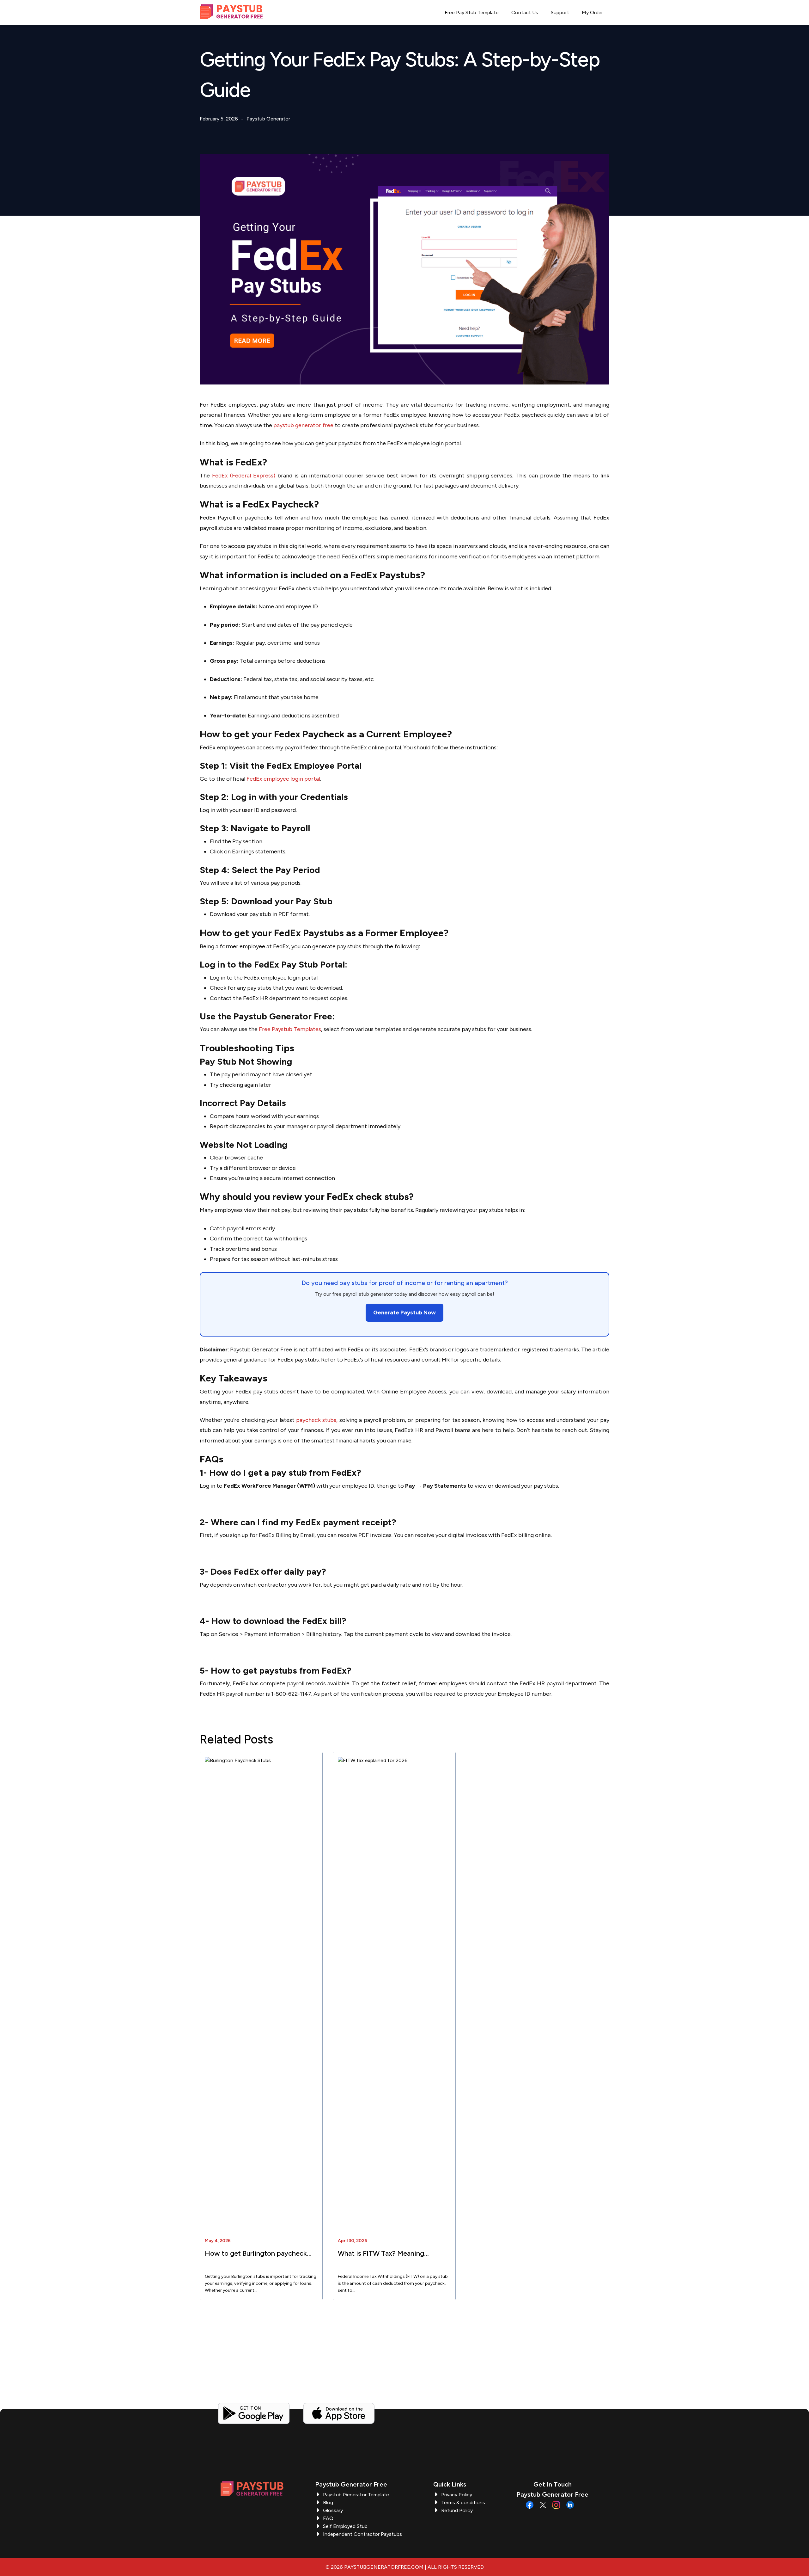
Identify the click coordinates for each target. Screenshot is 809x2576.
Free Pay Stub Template (472, 12)
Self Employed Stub (345, 2526)
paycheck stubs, (317, 1420)
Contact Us (525, 12)
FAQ (328, 2518)
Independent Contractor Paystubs (362, 2534)
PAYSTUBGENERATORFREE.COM (384, 2567)
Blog (328, 2502)
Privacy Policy (457, 2495)
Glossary (333, 2510)
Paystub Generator (268, 119)
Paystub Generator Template (356, 2495)
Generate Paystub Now (404, 1313)
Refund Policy (457, 2510)
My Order (592, 12)
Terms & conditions (463, 2502)
